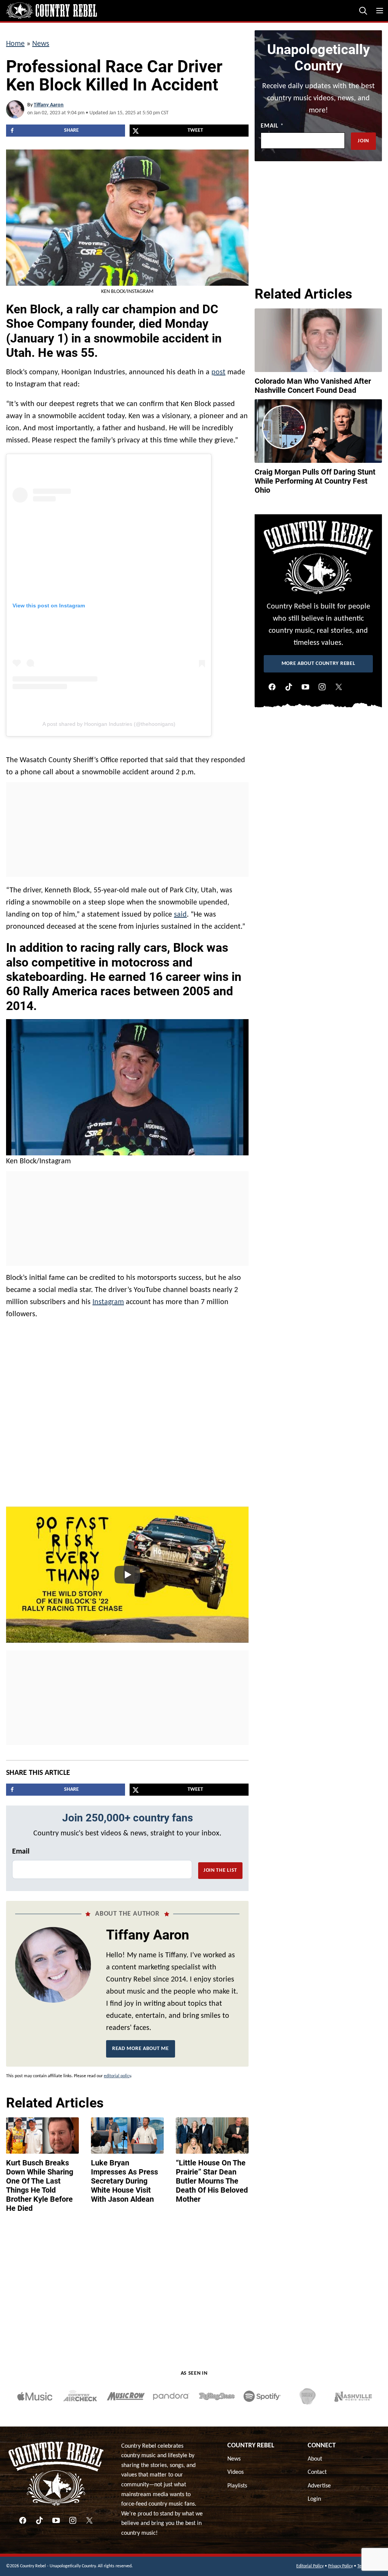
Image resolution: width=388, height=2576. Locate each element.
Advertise (319, 2486)
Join (363, 141)
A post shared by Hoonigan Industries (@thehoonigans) (109, 724)
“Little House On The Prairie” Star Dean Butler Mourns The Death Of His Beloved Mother (212, 2181)
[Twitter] (339, 687)
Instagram (108, 1302)
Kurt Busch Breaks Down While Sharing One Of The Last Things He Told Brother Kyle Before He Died (40, 2185)
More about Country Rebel (318, 664)
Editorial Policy (310, 2566)
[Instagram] (322, 687)
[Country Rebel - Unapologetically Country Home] (52, 11)
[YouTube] (305, 687)
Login (314, 2499)
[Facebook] (272, 687)
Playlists (237, 2486)
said (180, 915)
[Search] (363, 11)
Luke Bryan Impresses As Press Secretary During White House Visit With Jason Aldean (124, 2181)
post (218, 372)
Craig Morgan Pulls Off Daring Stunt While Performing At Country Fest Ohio (315, 481)
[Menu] (380, 11)
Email (21, 1852)
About (315, 2459)
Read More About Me (141, 2049)
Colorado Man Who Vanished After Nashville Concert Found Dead (313, 386)
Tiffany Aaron (49, 105)
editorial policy (117, 2076)
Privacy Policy (340, 2566)
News (41, 44)
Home (15, 44)
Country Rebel (251, 2446)
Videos (235, 2472)
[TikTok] (289, 687)
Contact (317, 2472)
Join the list (220, 1870)
